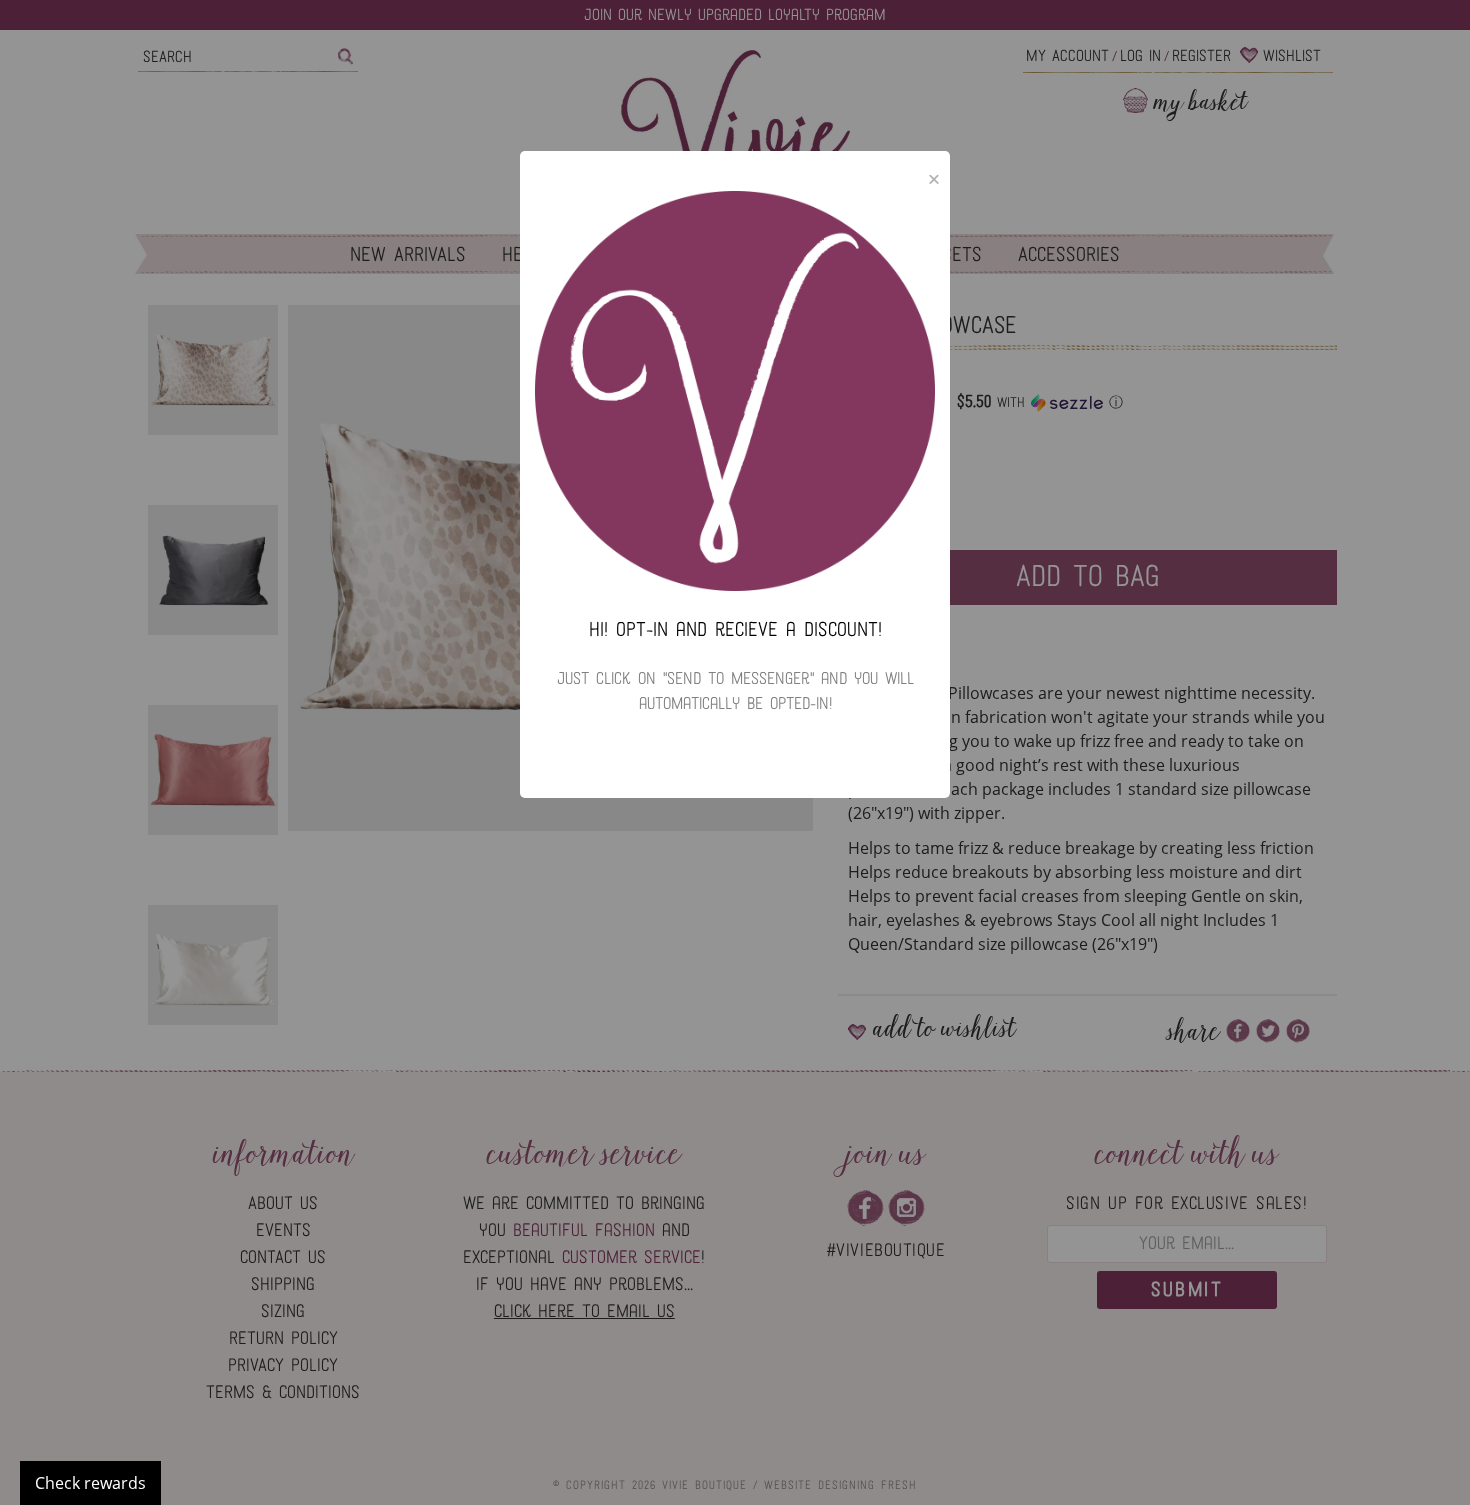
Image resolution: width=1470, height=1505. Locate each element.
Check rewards (90, 1483)
